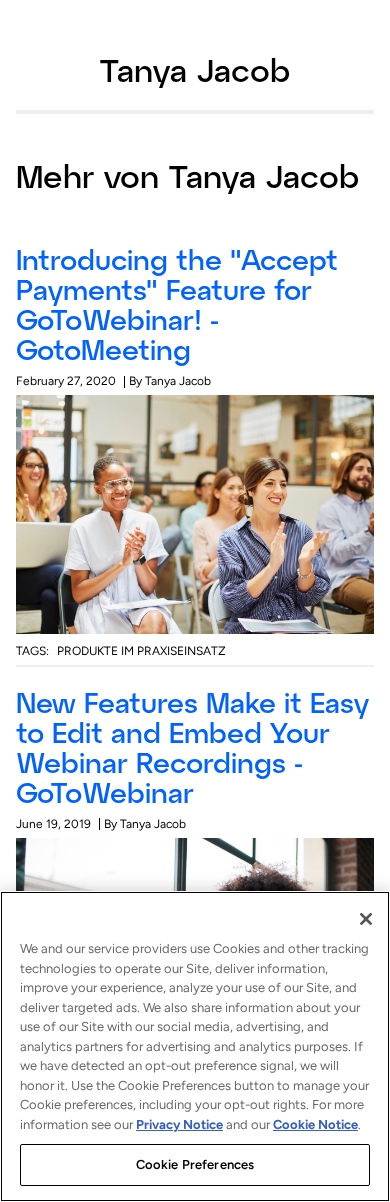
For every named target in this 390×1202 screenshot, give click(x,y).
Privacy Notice (179, 1124)
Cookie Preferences (195, 1164)
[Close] (366, 919)
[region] (195, 1046)
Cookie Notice (315, 1124)
